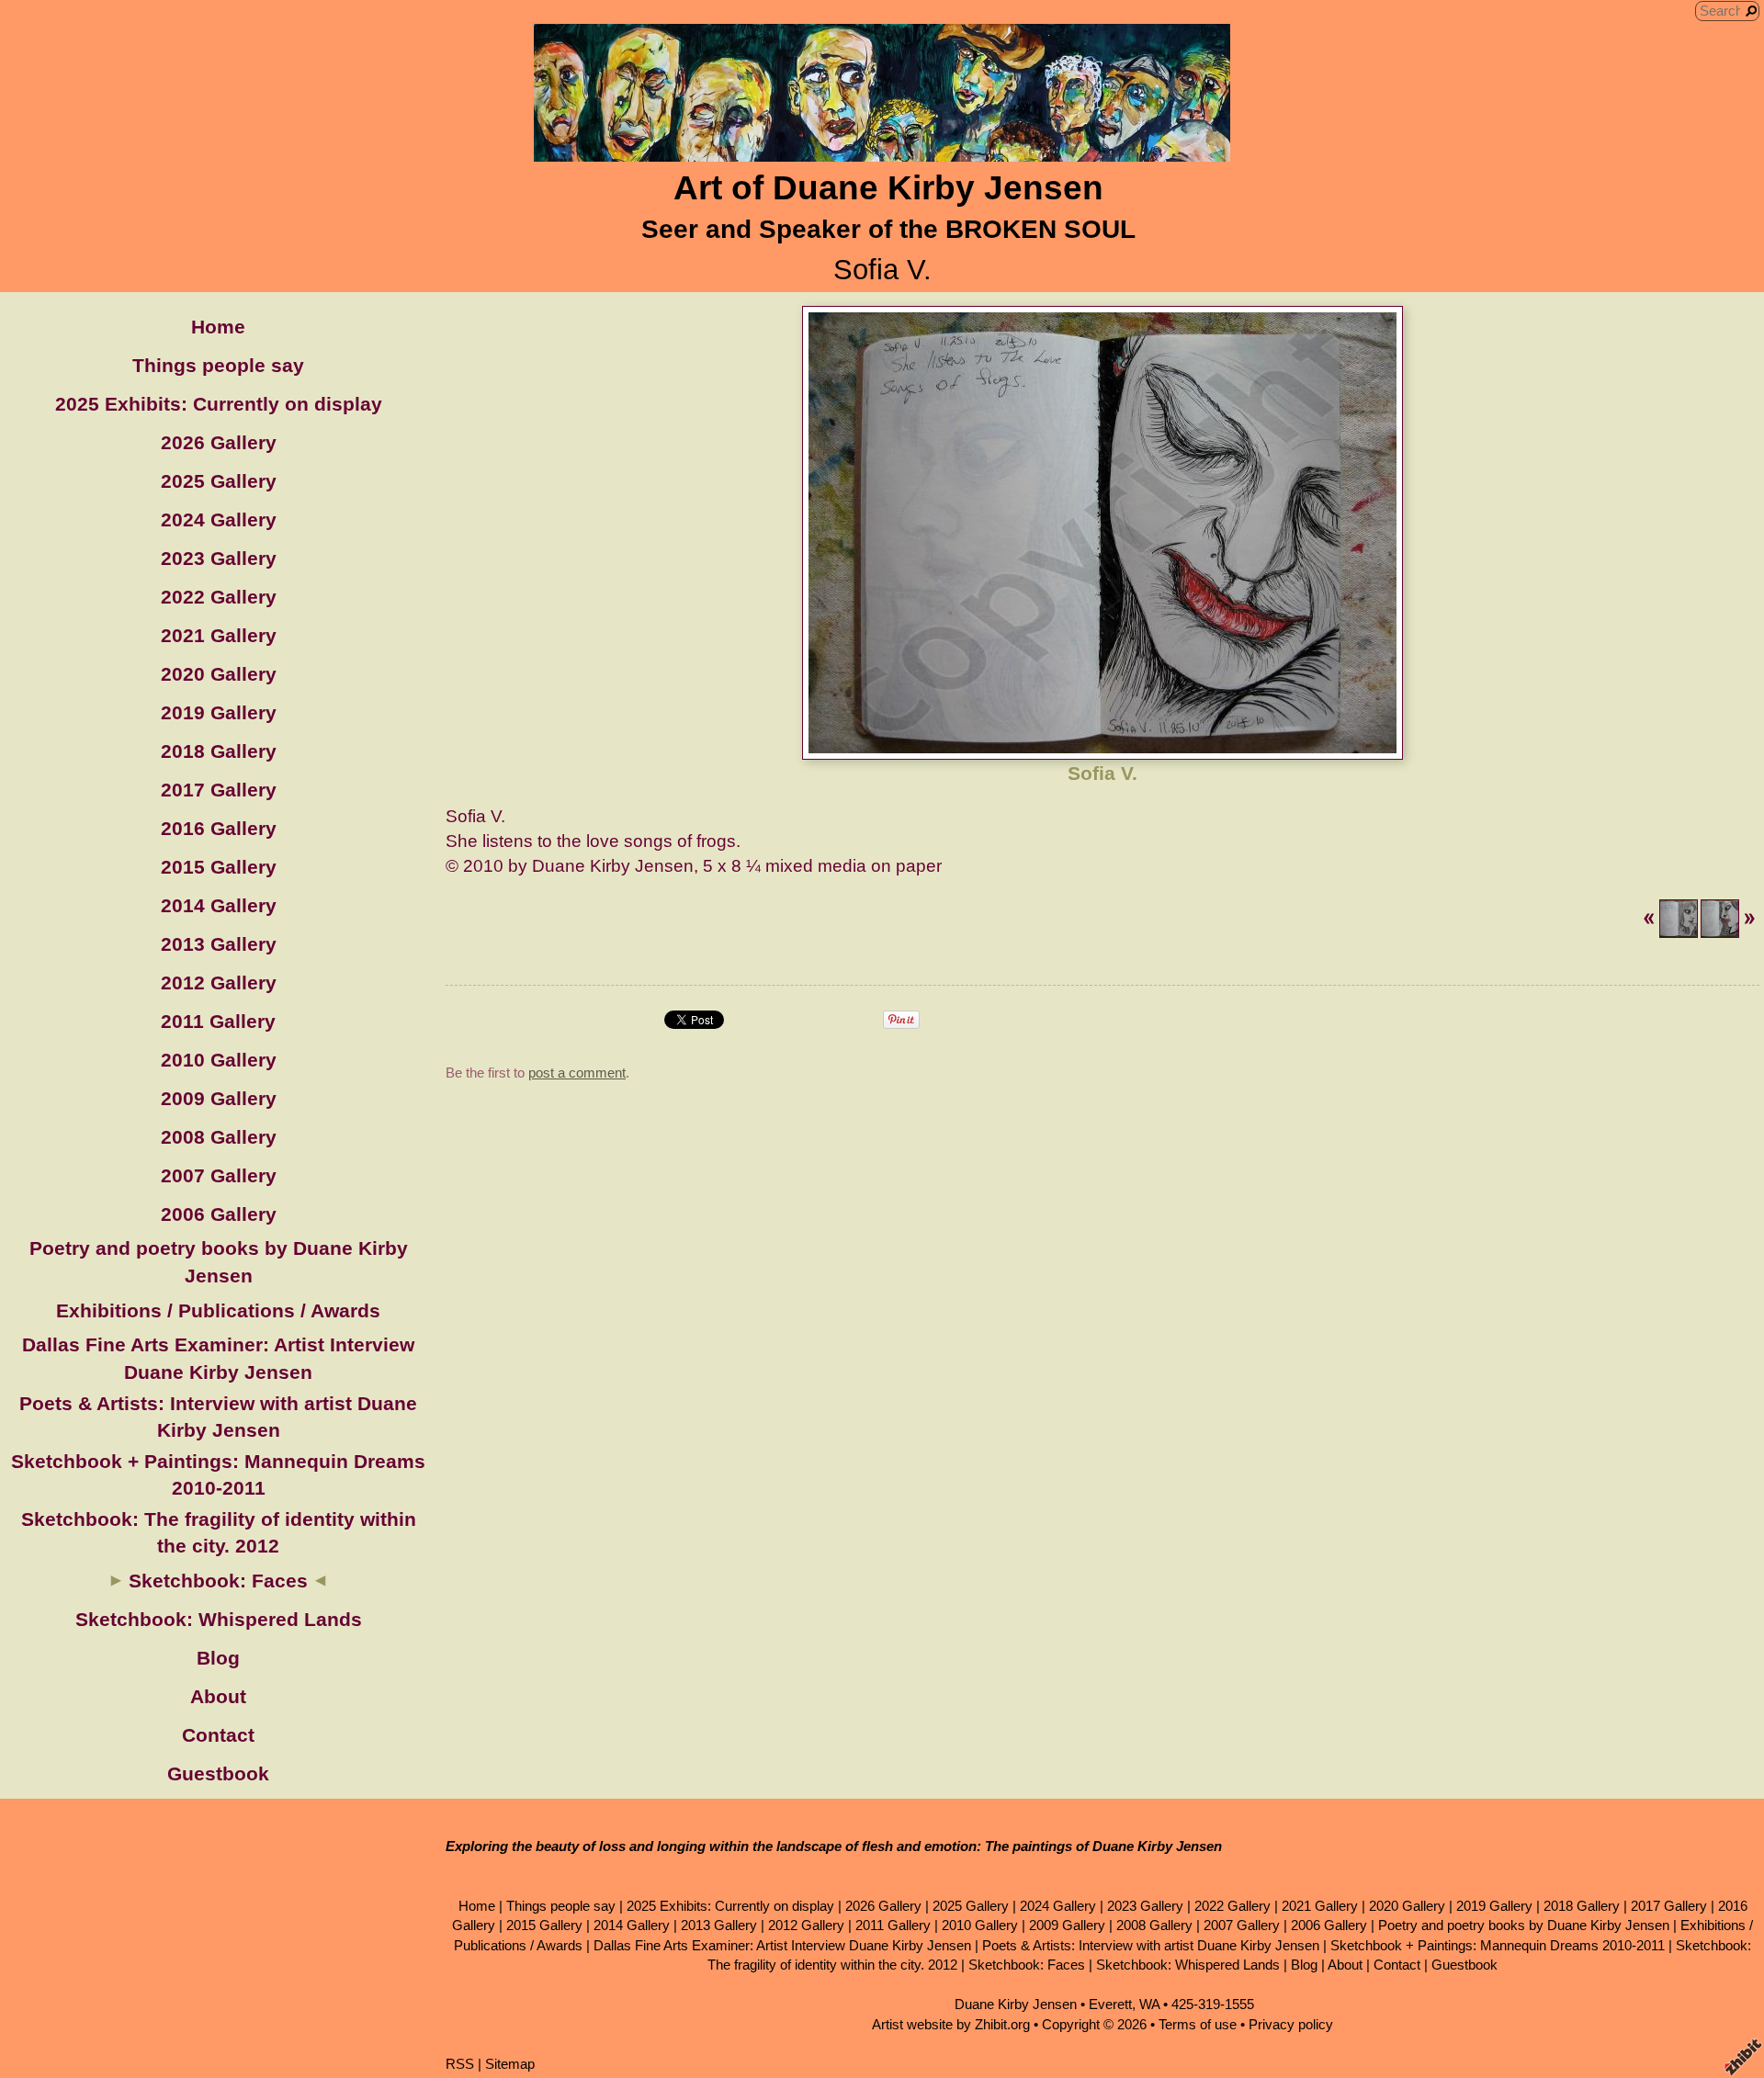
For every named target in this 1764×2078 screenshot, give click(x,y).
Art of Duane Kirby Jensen (888, 188)
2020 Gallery (219, 674)
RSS (460, 2064)
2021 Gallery (219, 635)
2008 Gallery (219, 1137)
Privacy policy (1291, 2024)
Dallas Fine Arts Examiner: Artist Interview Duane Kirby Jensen (782, 1945)
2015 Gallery (219, 867)
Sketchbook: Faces (218, 1581)
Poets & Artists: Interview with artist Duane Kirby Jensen (1151, 1945)
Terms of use (1198, 2024)
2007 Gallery (219, 1175)
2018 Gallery (219, 751)
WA (1149, 2004)
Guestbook (218, 1773)
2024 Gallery (219, 519)
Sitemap (510, 2064)
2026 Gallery (219, 442)
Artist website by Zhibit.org (951, 2024)
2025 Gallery (219, 481)
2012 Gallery (219, 983)
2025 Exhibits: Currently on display (219, 404)
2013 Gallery (219, 944)
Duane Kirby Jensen (1016, 2004)
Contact (218, 1735)
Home (218, 327)
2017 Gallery (219, 790)
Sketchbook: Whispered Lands (219, 1619)
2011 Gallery (218, 1021)
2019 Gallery (219, 712)
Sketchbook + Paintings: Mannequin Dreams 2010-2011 (1498, 1945)
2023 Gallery (219, 558)
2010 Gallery (219, 1060)
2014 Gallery (219, 905)
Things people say (218, 365)
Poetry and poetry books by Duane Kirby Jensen (1524, 1925)
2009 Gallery (219, 1098)
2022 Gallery (219, 597)
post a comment (577, 1073)
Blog (218, 1658)
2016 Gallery (219, 828)
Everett (1110, 2004)
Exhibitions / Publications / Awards (218, 1310)
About (218, 1696)
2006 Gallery (219, 1214)
